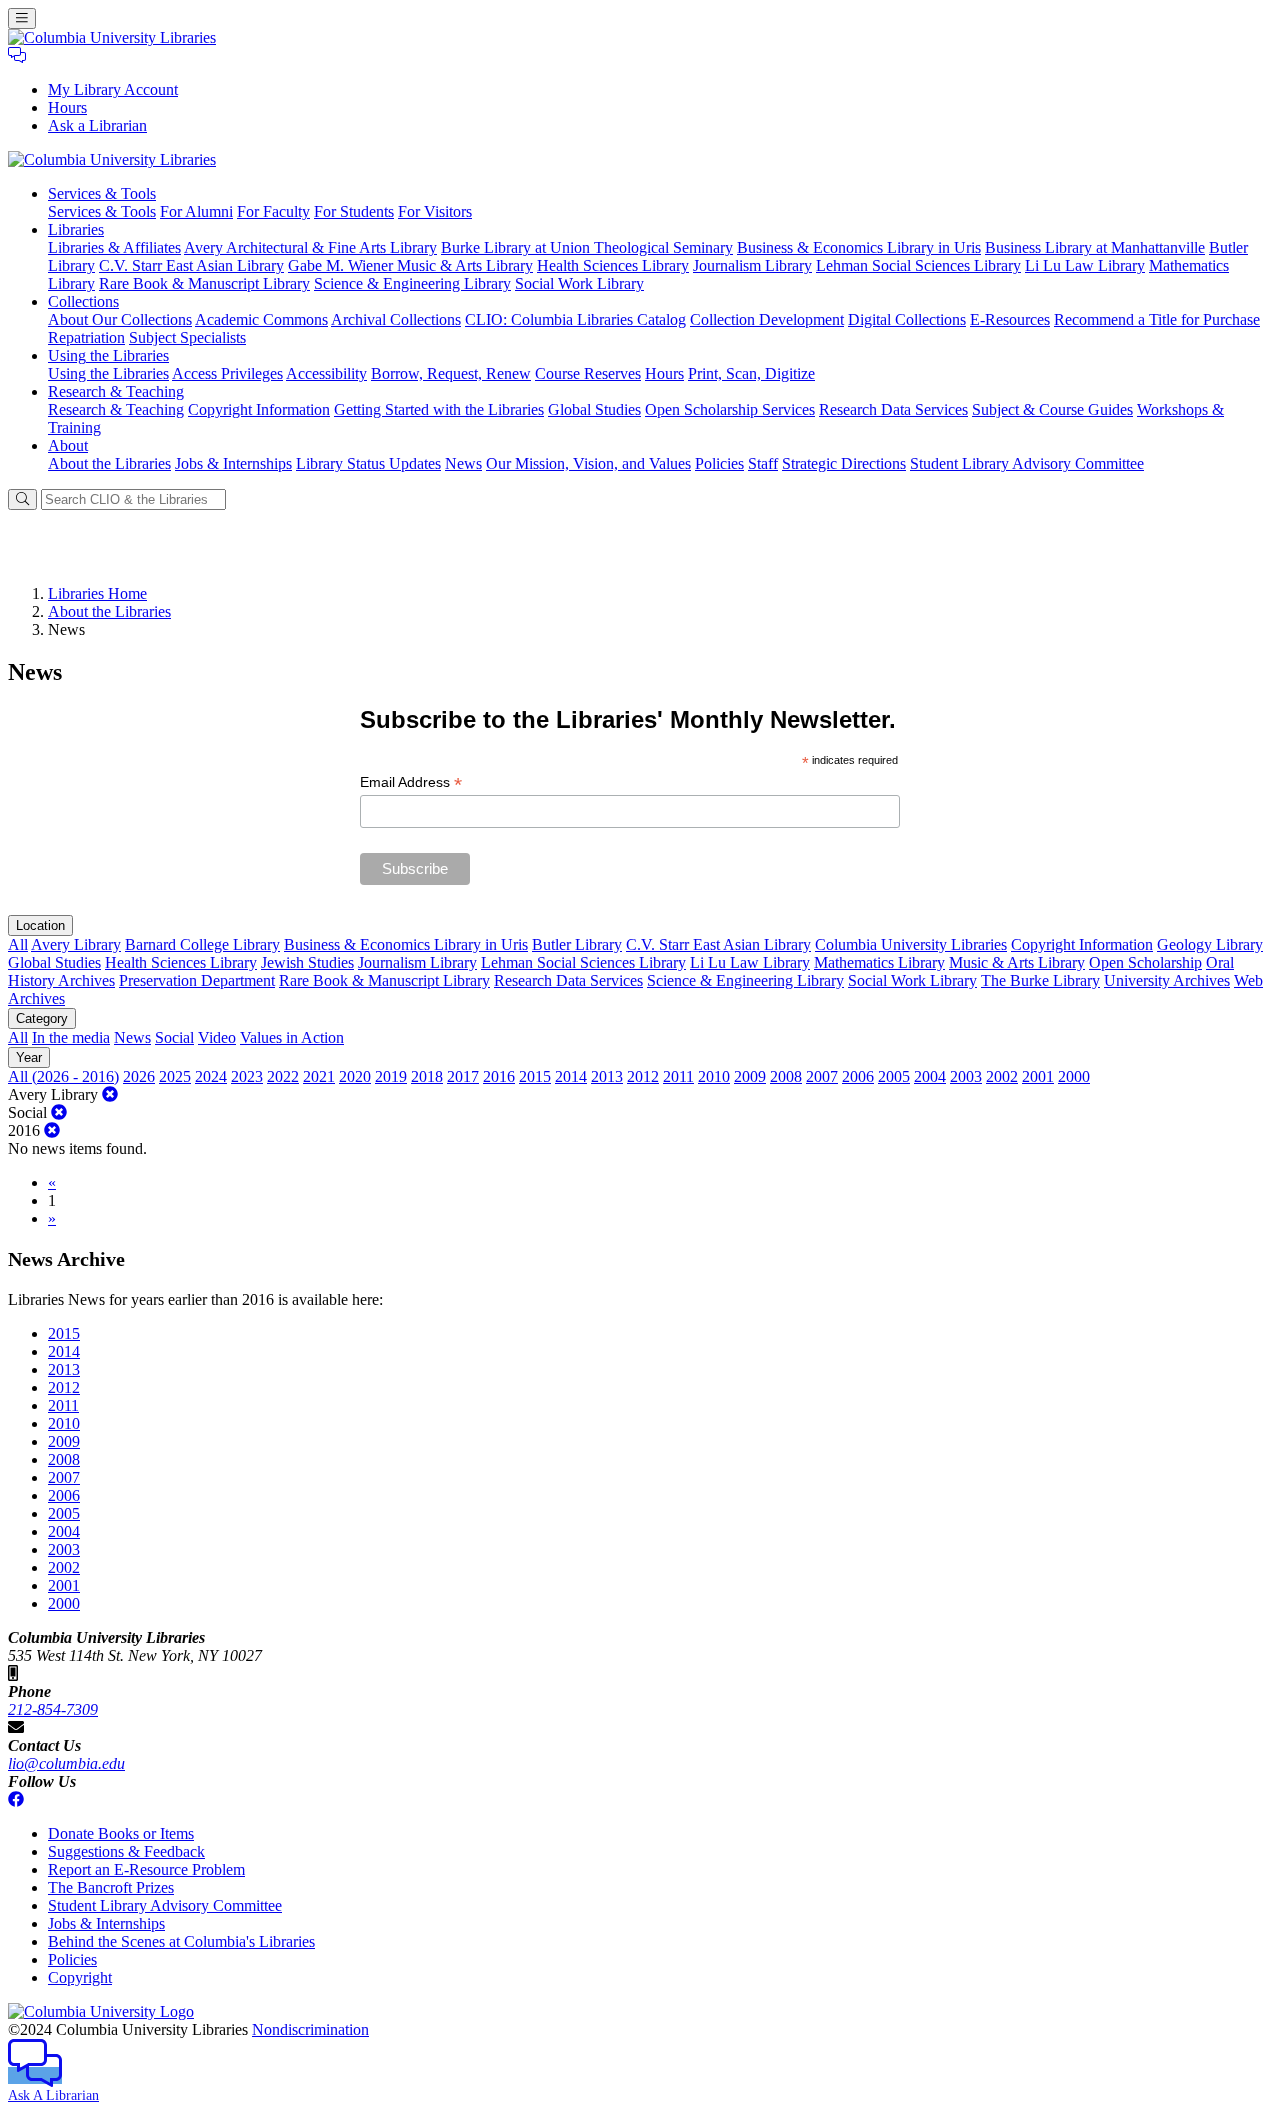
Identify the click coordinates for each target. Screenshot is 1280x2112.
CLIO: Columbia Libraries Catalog (575, 319)
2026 (139, 1076)
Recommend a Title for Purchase (1157, 319)
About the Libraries (109, 463)
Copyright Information (259, 409)
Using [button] (108, 355)
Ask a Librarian (97, 125)
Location (40, 925)
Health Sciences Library (613, 265)
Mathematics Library (879, 962)
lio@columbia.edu (66, 1763)
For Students (354, 211)
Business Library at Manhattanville (1095, 247)
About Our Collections (120, 319)
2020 (355, 1076)
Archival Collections (396, 319)
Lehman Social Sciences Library (918, 265)
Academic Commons (261, 319)
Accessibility (326, 373)
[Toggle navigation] (22, 18)
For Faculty (273, 211)
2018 (427, 1076)
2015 (535, 1076)
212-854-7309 (53, 1709)
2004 (930, 1076)
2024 (211, 1076)
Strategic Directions (844, 463)
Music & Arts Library (1017, 962)
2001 (1038, 1076)
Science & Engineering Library (412, 283)
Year (29, 1057)
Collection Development (767, 319)
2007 (822, 1076)
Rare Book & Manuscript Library (204, 283)
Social (174, 1037)
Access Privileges (227, 373)
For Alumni (196, 211)
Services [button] (102, 193)
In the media (71, 1037)
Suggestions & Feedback (126, 1851)
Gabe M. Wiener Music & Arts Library (410, 265)
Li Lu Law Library (1085, 265)
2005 (894, 1076)
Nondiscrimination (310, 2029)
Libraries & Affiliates (114, 247)
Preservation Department (197, 980)
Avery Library (76, 944)
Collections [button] (83, 301)
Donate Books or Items (121, 1833)
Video (217, 1037)
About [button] (68, 445)
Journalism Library (752, 265)
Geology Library (1210, 944)
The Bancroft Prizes (111, 1887)
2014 (571, 1076)
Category (42, 1018)
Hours (67, 107)
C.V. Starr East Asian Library (191, 265)
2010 (714, 1076)
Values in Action (292, 1037)
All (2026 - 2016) (63, 1076)
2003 (966, 1076)
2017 (463, 1076)
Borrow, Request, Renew (451, 373)
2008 (786, 1076)
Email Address (411, 782)
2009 (750, 1076)
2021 (319, 1076)
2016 (499, 1076)
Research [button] (116, 391)
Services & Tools (102, 211)
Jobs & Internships (233, 463)
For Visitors (435, 211)
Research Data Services (893, 409)
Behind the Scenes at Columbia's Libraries (181, 1941)
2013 (607, 1076)
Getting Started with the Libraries (439, 409)
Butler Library (577, 944)
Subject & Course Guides (1052, 409)
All (18, 944)
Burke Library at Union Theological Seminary (587, 247)
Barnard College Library (202, 944)
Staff (763, 463)
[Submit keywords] (22, 499)
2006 (858, 1076)
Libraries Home (97, 593)
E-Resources (1010, 319)
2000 (1074, 1076)
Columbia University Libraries (911, 944)
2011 (678, 1076)
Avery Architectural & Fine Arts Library (310, 247)
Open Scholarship (1145, 962)
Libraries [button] (76, 229)
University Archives (1167, 980)
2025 (175, 1076)
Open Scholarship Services (730, 409)
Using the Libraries (108, 373)
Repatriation (86, 337)
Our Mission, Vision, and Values (588, 463)
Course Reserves (588, 373)
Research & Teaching (116, 409)
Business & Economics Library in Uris (859, 247)
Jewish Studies (307, 962)
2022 (283, 1076)
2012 (643, 1076)
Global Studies (594, 409)
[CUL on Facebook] (16, 1799)
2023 (247, 1076)
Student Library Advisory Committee (1027, 463)
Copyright (80, 1977)
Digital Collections (907, 319)
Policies (719, 463)
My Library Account (113, 89)
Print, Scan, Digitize (751, 373)
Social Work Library (579, 283)
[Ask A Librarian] (17, 55)
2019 (391, 1076)
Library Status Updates (368, 463)
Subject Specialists (187, 337)
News (463, 463)
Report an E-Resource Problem (146, 1869)
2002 (1002, 1076)
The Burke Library (1040, 980)
